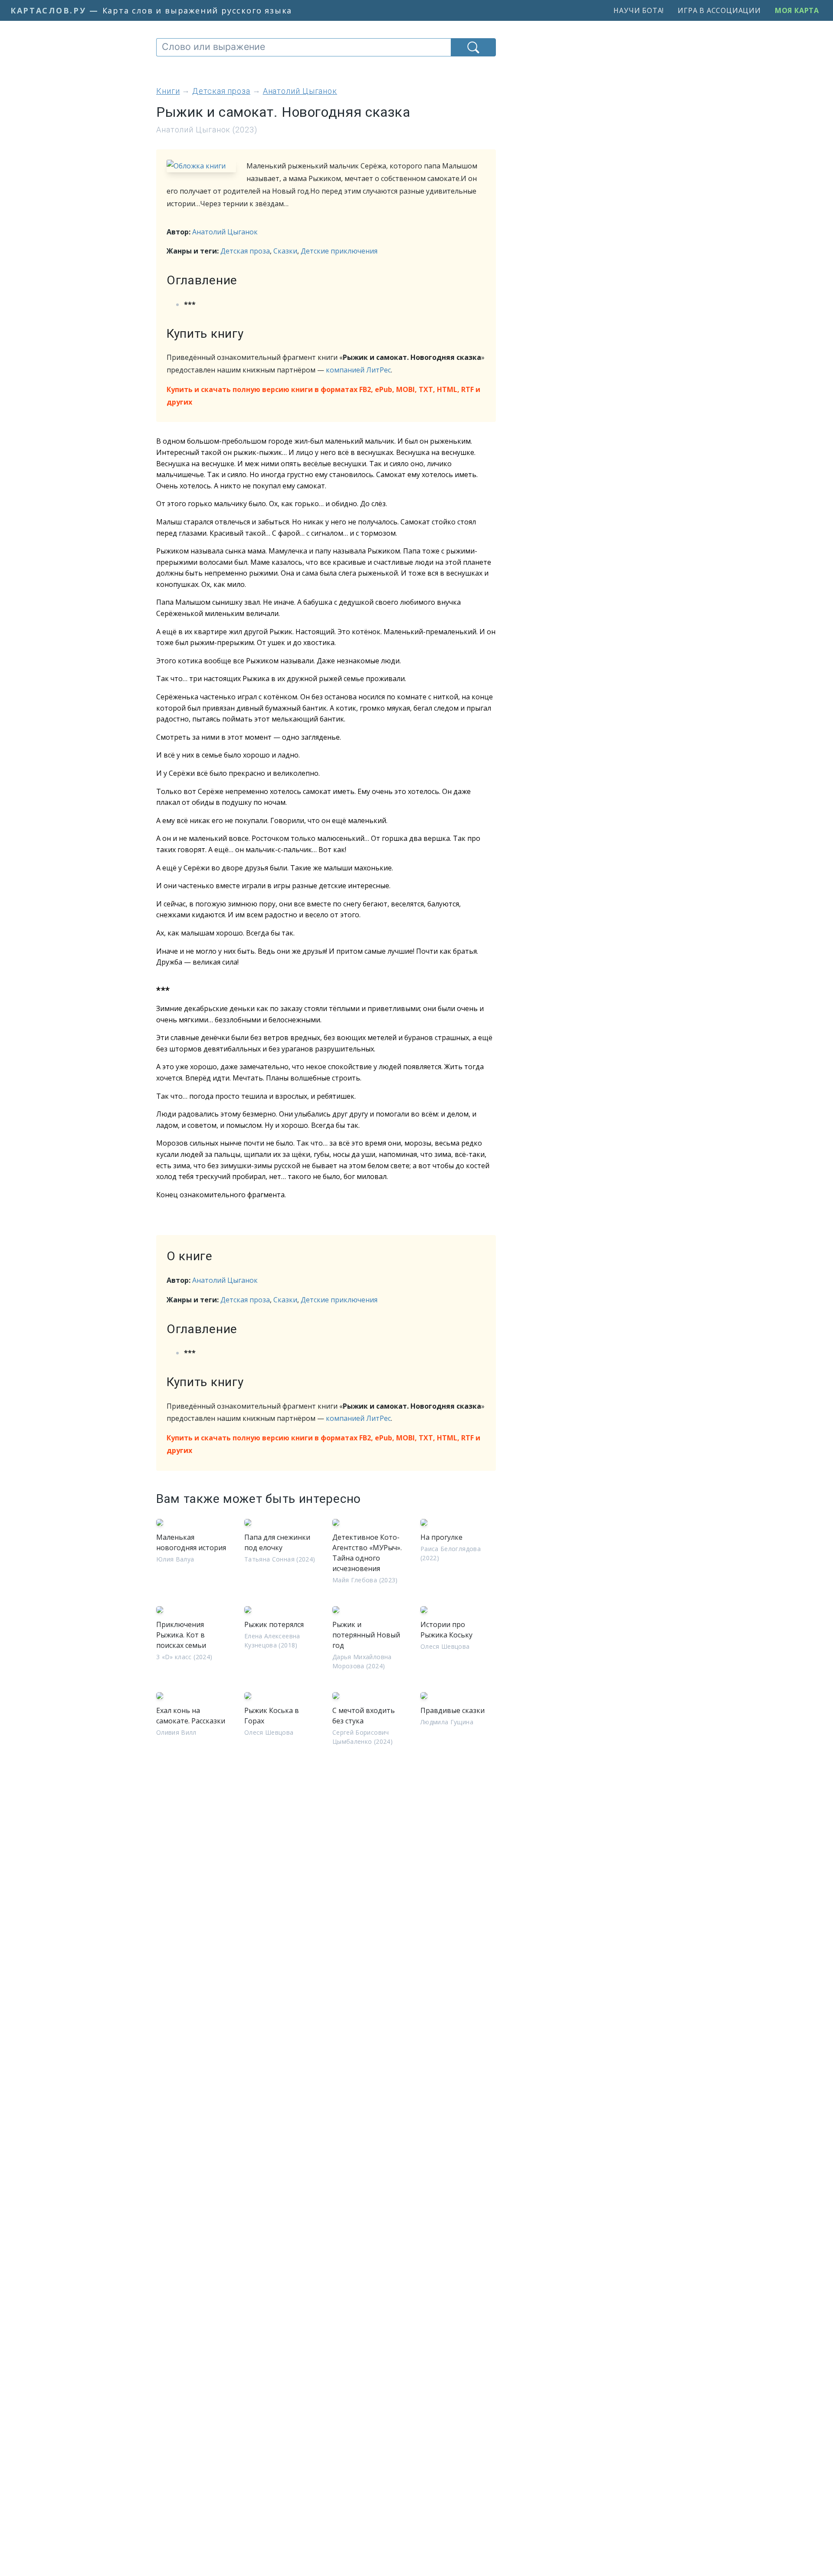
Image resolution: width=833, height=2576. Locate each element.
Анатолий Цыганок (225, 232)
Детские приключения (339, 251)
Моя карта (797, 10)
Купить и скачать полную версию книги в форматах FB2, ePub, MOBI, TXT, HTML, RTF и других (323, 396)
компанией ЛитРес (358, 370)
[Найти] (473, 47)
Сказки (285, 251)
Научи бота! (639, 10)
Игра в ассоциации (719, 10)
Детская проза (245, 251)
